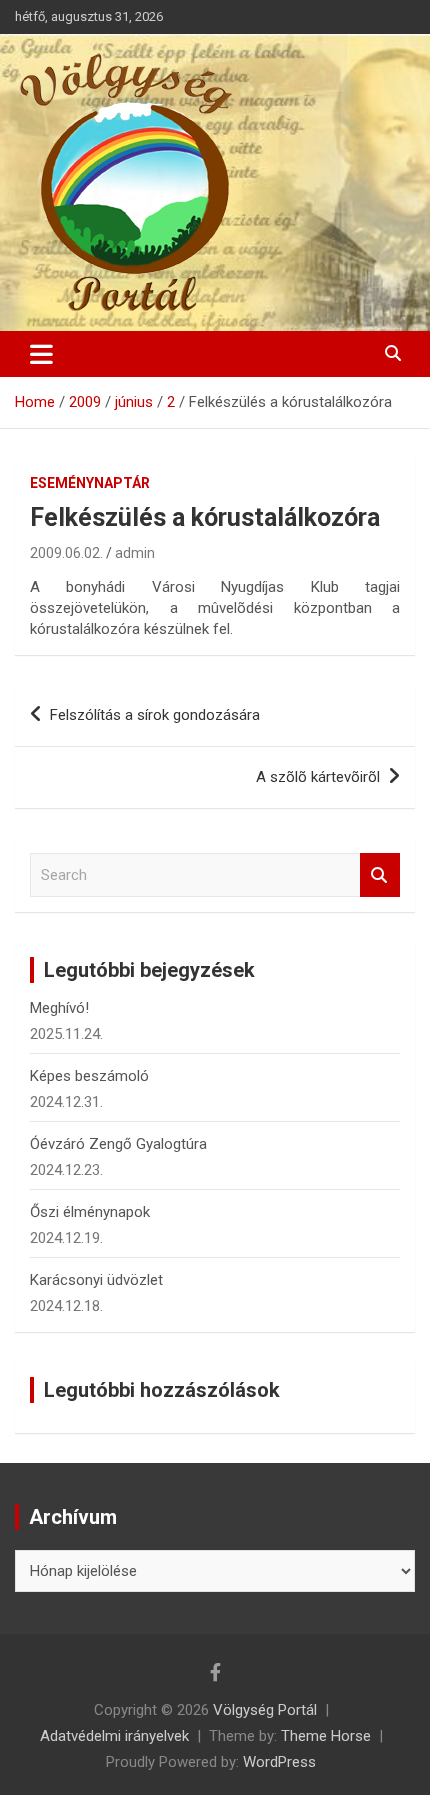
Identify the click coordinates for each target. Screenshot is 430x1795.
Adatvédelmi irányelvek (114, 1736)
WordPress (279, 1762)
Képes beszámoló (89, 1076)
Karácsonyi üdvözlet (96, 1280)
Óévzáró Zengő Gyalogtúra (118, 1144)
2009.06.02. (66, 553)
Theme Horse (326, 1736)
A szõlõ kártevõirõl (318, 777)
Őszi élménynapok (90, 1212)
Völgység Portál (265, 1710)
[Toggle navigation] (41, 354)
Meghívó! (59, 1008)
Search (380, 875)
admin (135, 553)
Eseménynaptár (90, 483)
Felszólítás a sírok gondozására (155, 715)
